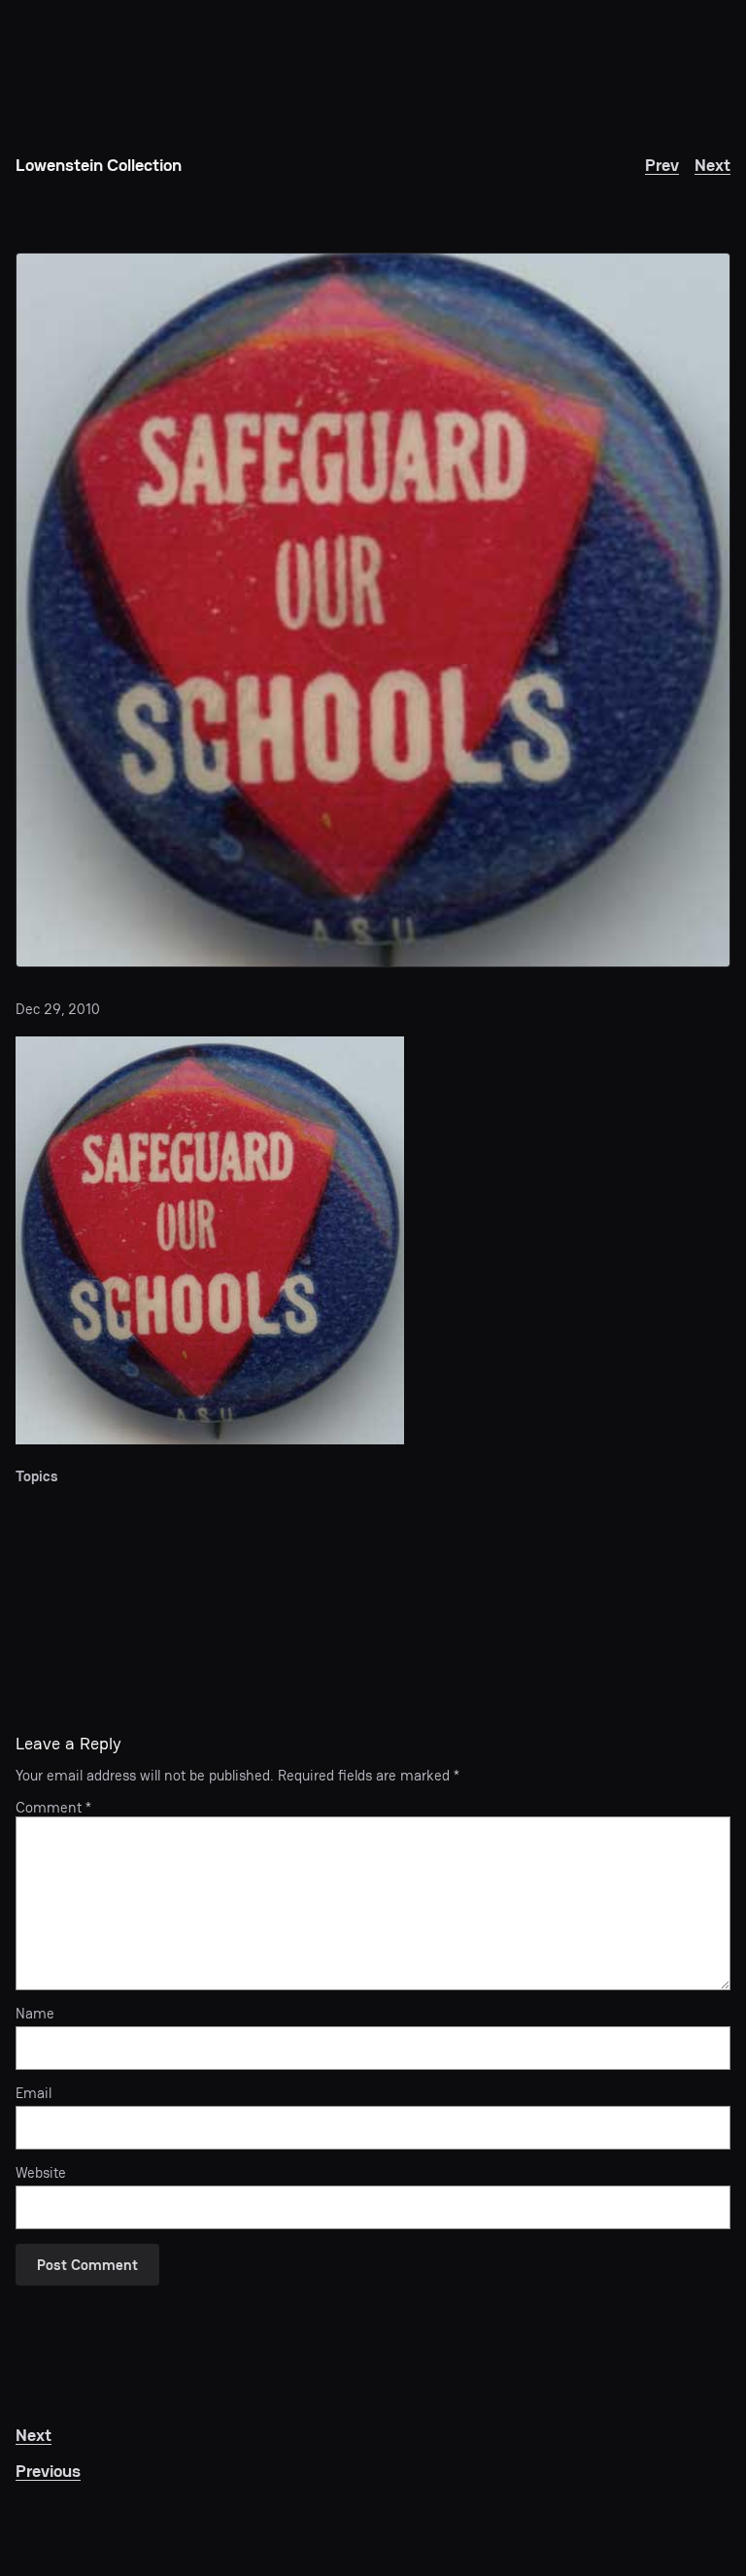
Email (34, 2093)
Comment (53, 1807)
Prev (662, 165)
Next (712, 165)
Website (41, 2173)
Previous (48, 2471)
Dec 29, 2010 (58, 1009)
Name (35, 2014)
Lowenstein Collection (99, 165)
